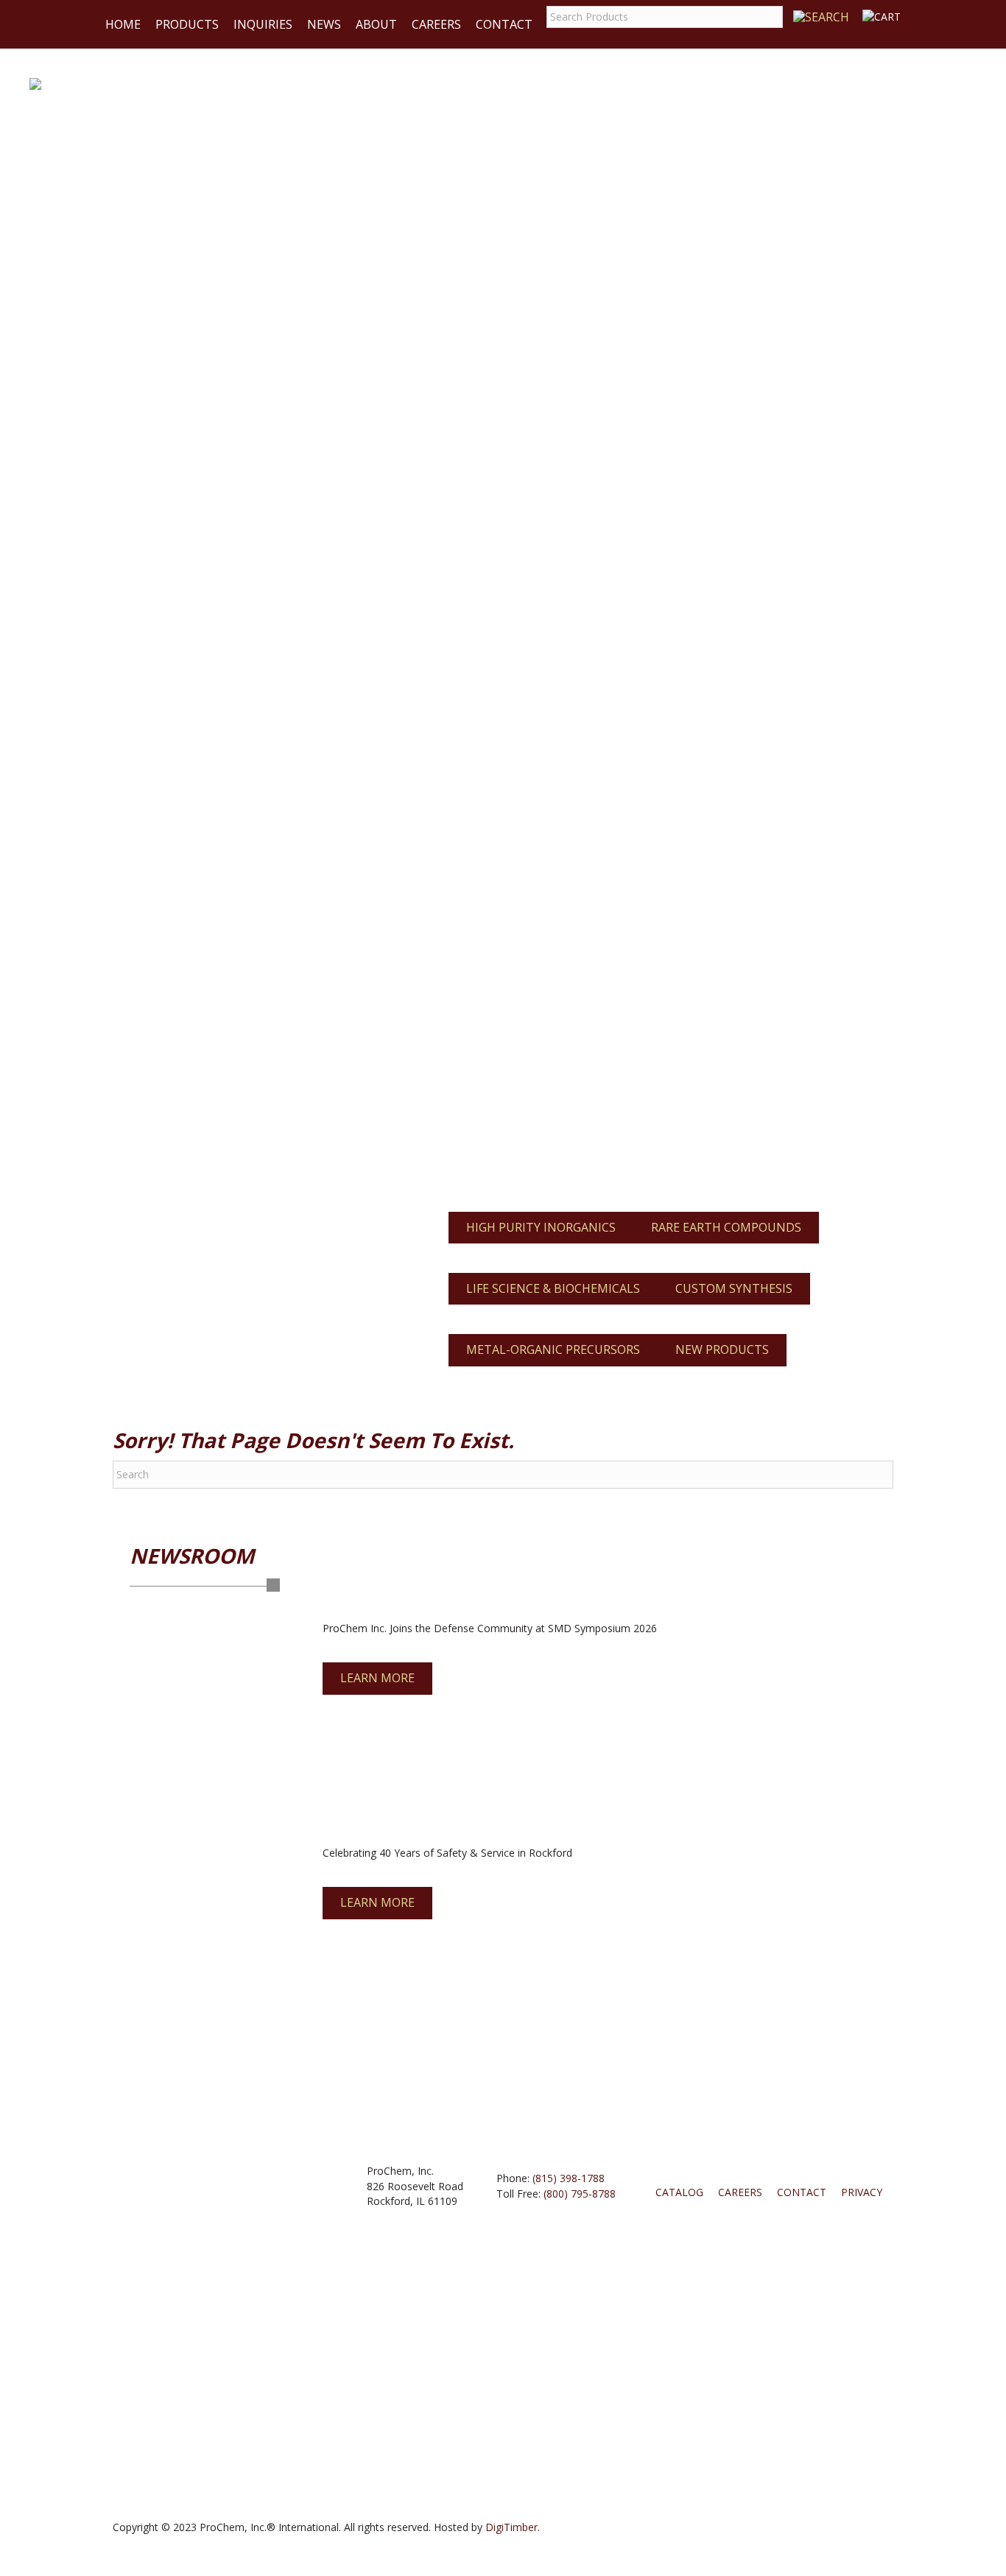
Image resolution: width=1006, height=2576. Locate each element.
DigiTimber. (513, 2527)
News (324, 24)
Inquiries (263, 24)
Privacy (862, 2192)
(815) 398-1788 (569, 2178)
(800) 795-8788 (580, 2194)
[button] (377, 1678)
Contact (504, 24)
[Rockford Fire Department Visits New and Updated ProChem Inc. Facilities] (212, 1940)
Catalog (679, 2192)
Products (187, 24)
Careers (436, 24)
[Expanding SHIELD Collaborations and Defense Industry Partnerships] (212, 1717)
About (376, 24)
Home (123, 24)
